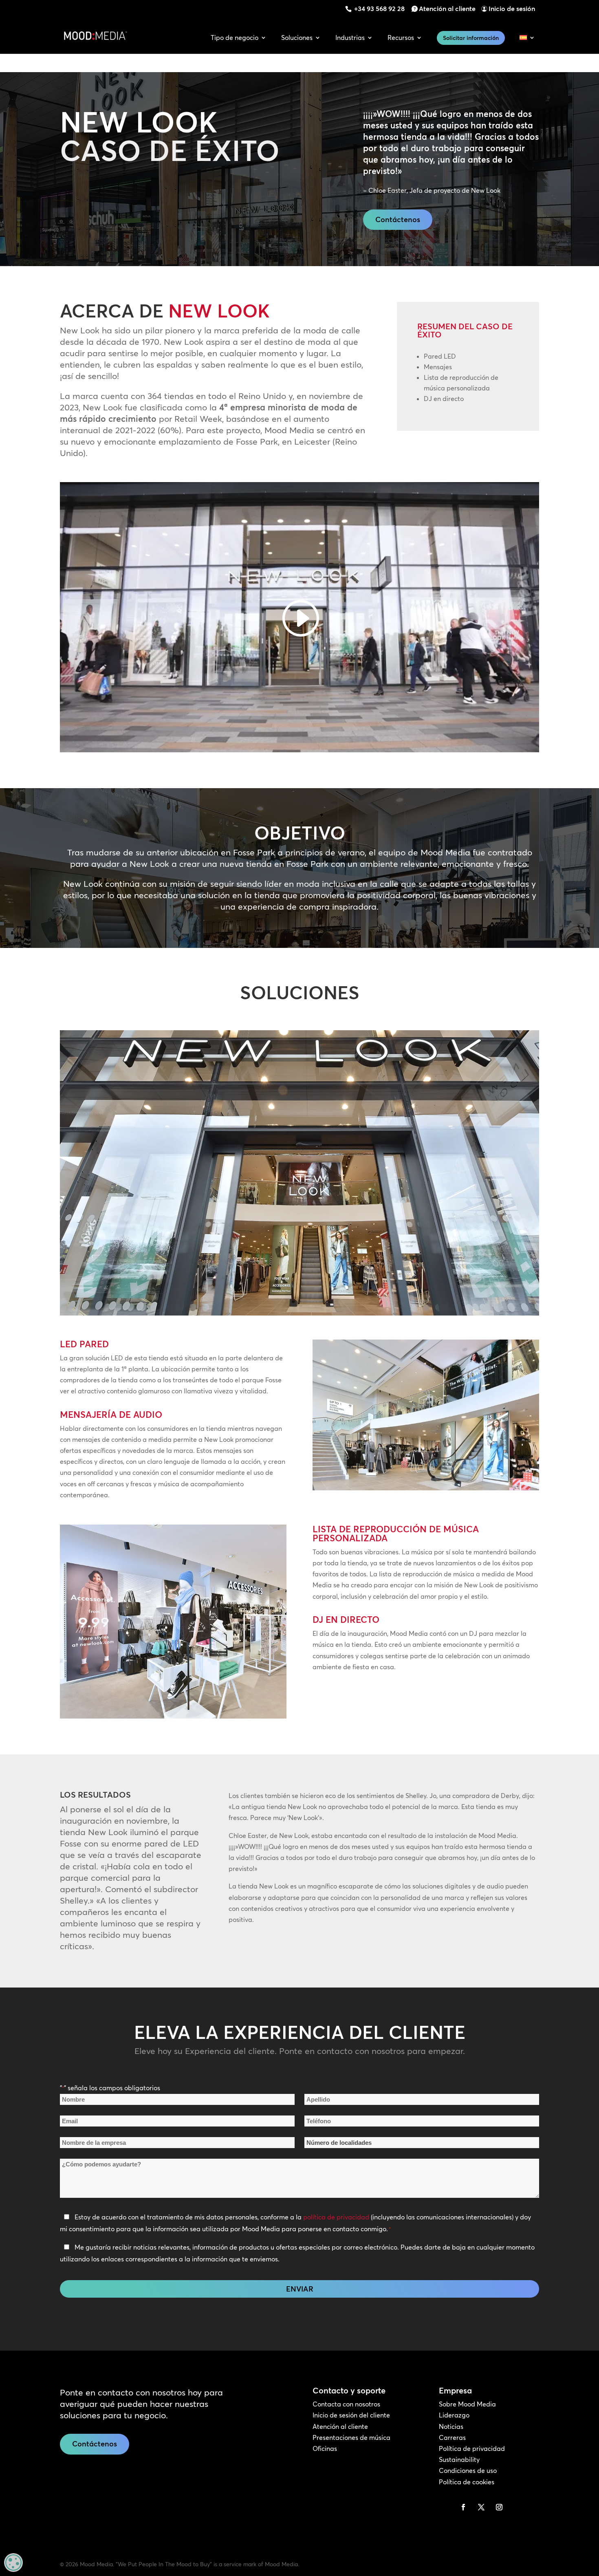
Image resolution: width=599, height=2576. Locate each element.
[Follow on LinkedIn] (445, 2507)
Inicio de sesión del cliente (351, 2415)
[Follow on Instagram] (499, 2507)
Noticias (451, 2426)
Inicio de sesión (512, 9)
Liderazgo (454, 2415)
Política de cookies (467, 2482)
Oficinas (325, 2448)
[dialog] (13, 2563)
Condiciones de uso (468, 2470)
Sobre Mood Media (467, 2404)
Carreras (452, 2437)
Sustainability (459, 2459)
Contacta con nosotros (346, 2404)
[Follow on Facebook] (463, 2507)
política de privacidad (336, 2217)
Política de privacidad (472, 2448)
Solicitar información (471, 38)
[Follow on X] (481, 2507)
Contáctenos (398, 219)
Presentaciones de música (351, 2437)
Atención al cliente (447, 9)
